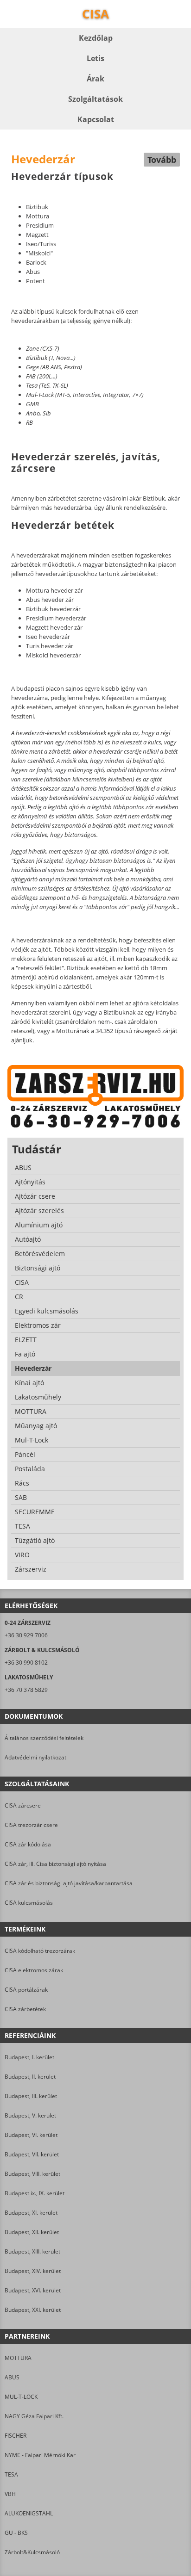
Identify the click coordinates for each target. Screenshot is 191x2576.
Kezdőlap (96, 38)
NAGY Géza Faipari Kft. (34, 2416)
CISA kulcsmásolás (29, 1903)
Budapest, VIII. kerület (32, 2174)
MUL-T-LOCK (21, 2397)
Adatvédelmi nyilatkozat (35, 1757)
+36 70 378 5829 (26, 1690)
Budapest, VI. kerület (31, 2135)
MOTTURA (18, 2358)
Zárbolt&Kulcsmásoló (32, 2552)
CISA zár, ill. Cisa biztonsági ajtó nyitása (55, 1864)
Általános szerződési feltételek (44, 1738)
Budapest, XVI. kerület (33, 2290)
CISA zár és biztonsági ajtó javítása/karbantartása (69, 1883)
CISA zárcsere (23, 1805)
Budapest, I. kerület (29, 2057)
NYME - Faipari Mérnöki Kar (40, 2455)
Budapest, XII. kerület (32, 2232)
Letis (95, 58)
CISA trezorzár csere (31, 1825)
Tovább (162, 160)
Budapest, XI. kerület (31, 2213)
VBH (10, 2494)
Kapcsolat (96, 119)
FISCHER (16, 2436)
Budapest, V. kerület (30, 2115)
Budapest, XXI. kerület (33, 2310)
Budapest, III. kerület (31, 2096)
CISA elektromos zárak (34, 1970)
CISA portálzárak (26, 1990)
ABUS (12, 2377)
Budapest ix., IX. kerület (35, 2193)
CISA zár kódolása (28, 1844)
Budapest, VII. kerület (32, 2154)
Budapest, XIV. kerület (33, 2271)
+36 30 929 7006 (26, 1635)
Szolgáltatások (95, 99)
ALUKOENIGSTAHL (29, 2513)
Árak (95, 79)
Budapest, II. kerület (30, 2077)
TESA (11, 2474)
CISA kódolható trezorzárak (40, 1951)
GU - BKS (16, 2533)
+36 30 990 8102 (26, 1663)
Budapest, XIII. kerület (32, 2251)
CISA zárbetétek (25, 2009)
